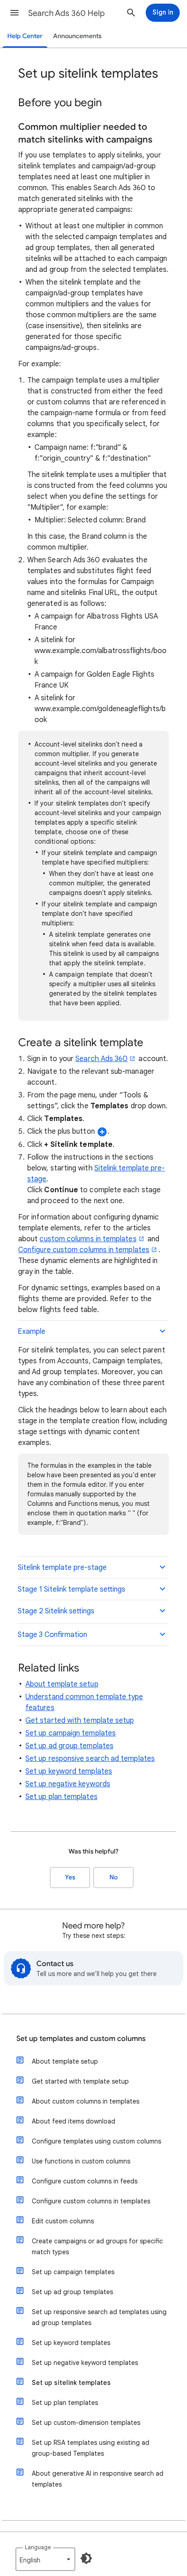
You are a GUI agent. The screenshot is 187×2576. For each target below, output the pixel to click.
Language (38, 2547)
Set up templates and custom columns (81, 2039)
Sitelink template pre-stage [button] (62, 1568)
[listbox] (45, 2559)
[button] (15, 13)
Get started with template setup (80, 1721)
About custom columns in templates (86, 2101)
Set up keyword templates (69, 1771)
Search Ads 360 (101, 1059)
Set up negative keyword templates (85, 2363)
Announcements (77, 36)
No (113, 1877)
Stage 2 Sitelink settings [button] (56, 1611)
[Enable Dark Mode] (86, 2558)
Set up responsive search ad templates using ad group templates (99, 2317)
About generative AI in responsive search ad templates (98, 2479)
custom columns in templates (88, 1239)
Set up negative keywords (68, 1784)
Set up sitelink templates (71, 2383)
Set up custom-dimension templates (86, 2423)
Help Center (25, 36)
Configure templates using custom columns (96, 2141)
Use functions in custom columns (81, 2161)
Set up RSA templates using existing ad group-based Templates (91, 2448)
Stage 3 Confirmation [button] (52, 1635)
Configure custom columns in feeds (85, 2181)
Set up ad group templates (69, 1746)
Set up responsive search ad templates (90, 1759)
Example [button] (32, 1332)
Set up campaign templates (71, 1733)
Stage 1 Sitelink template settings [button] (71, 1589)
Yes (70, 1877)
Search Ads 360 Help (66, 13)
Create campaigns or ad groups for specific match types (97, 2247)
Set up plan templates (62, 1797)
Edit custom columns (63, 2221)
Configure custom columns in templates (84, 1250)
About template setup (62, 1684)
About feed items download (74, 2121)
